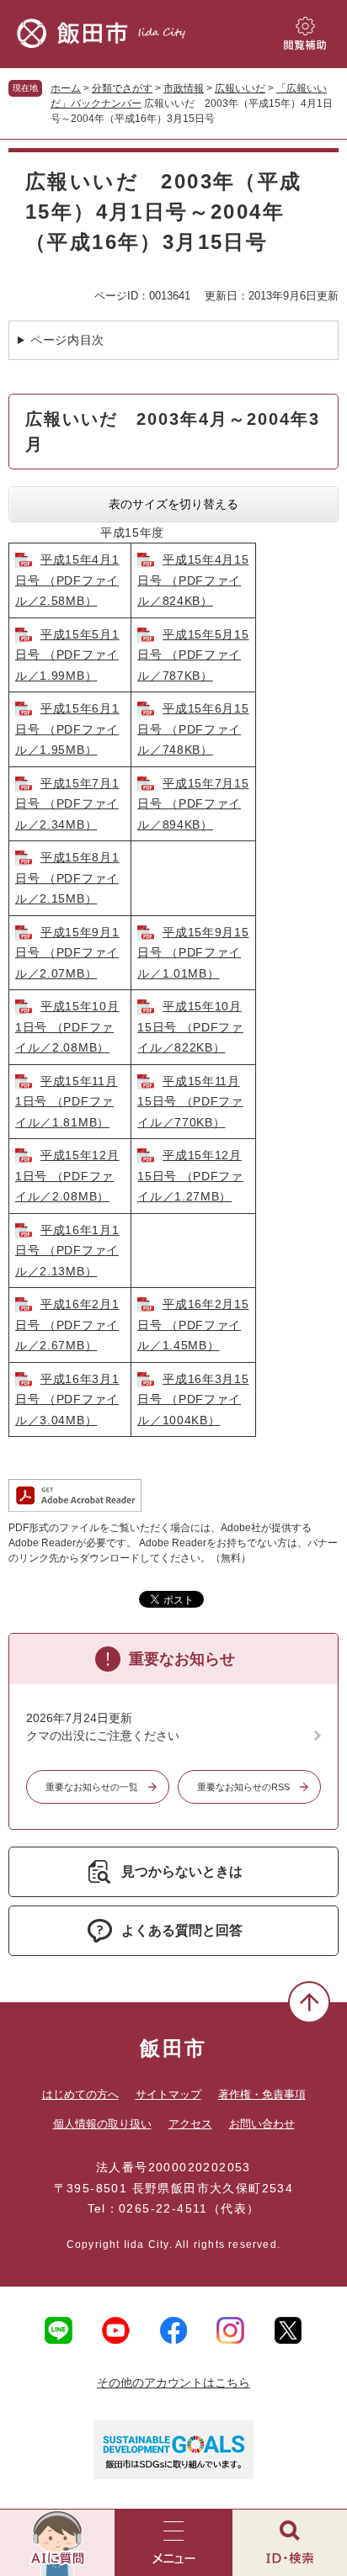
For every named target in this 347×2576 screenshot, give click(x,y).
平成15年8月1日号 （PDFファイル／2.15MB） (67, 878)
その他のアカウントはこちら (173, 2383)
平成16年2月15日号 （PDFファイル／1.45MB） (193, 1325)
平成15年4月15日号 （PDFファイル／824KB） (193, 580)
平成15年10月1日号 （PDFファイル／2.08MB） (67, 1027)
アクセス (190, 2124)
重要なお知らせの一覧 (92, 1787)
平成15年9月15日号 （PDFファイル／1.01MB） (193, 953)
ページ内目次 (67, 340)
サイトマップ (168, 2094)
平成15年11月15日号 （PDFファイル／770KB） (190, 1102)
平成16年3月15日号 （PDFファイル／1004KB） (193, 1399)
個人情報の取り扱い (102, 2124)
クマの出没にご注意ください (103, 1736)
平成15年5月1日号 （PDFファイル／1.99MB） (67, 655)
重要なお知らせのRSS (243, 1787)
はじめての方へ (80, 2094)
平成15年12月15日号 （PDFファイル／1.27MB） (190, 1176)
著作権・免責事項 (262, 2094)
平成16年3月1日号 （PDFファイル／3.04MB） (67, 1399)
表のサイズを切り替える (173, 504)
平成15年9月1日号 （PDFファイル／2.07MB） (67, 953)
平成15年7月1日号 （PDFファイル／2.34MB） (67, 804)
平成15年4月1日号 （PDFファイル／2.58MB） (67, 580)
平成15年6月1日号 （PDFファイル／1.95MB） (67, 729)
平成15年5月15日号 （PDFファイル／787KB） (193, 655)
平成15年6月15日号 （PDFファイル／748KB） (193, 729)
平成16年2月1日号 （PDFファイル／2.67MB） (67, 1325)
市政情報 (184, 88)
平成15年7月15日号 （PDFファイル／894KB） (193, 804)
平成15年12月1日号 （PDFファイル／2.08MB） (67, 1176)
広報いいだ (240, 88)
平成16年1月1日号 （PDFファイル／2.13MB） (67, 1251)
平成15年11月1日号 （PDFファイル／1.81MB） (67, 1102)
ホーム (66, 88)
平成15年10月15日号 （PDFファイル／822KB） (190, 1027)
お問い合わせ (262, 2124)
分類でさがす (122, 88)
